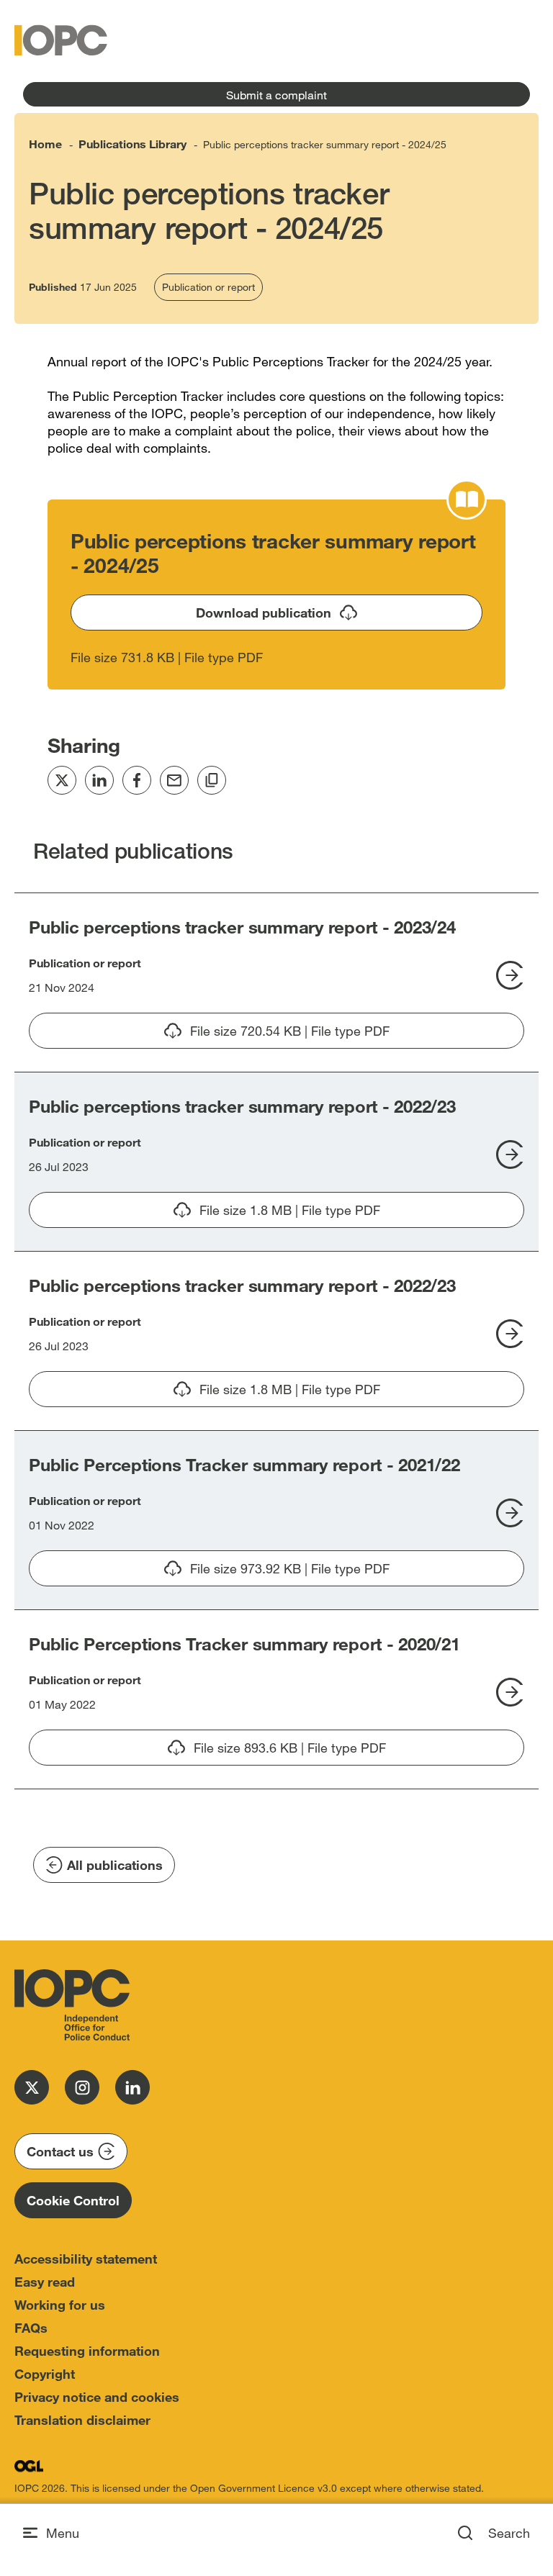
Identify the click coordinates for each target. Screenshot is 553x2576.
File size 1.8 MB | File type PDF (290, 1215)
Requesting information (87, 2351)
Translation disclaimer (82, 2420)
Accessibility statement (86, 2259)
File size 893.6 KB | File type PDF (359, 1753)
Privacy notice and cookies (97, 2397)
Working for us (60, 2305)
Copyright (45, 2374)
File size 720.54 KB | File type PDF (290, 1036)
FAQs (31, 2328)
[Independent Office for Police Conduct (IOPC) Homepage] (72, 2005)
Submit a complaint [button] (276, 95)
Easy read (45, 2282)
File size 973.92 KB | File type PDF (357, 1573)
